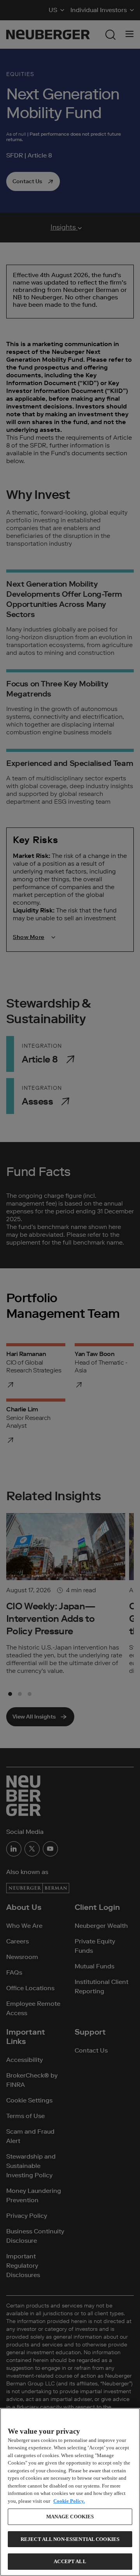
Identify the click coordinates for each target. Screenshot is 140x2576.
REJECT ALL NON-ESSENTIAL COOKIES (70, 2539)
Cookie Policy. (69, 2501)
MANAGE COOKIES (70, 2517)
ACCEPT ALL (70, 2561)
